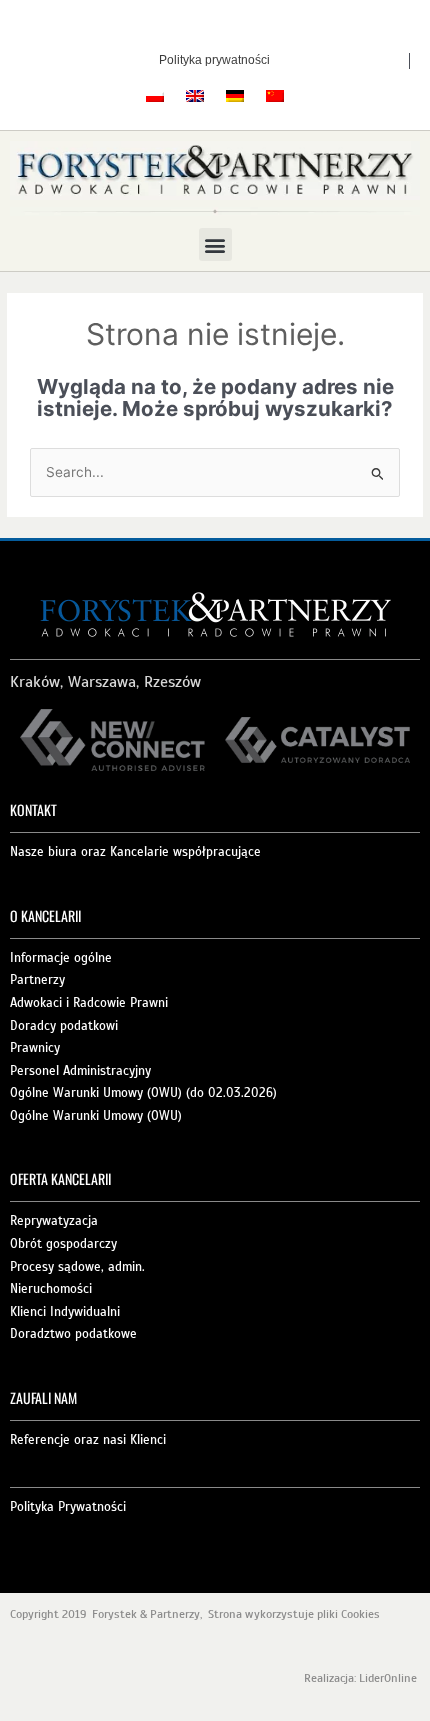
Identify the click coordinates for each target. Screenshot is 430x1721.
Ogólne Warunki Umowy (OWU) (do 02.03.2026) (143, 1093)
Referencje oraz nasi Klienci (88, 1440)
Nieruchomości (51, 1289)
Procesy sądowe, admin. (77, 1267)
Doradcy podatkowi (64, 1026)
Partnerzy (37, 980)
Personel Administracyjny (80, 1071)
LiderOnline (389, 1678)
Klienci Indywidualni (65, 1312)
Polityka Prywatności (68, 1507)
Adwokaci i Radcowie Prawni (89, 1003)
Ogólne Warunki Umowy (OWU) (96, 1116)
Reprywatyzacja (54, 1221)
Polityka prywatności (214, 60)
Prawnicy (35, 1048)
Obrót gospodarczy (63, 1244)
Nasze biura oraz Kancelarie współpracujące (135, 852)
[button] (215, 244)
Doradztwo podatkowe (73, 1334)
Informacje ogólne (61, 958)
